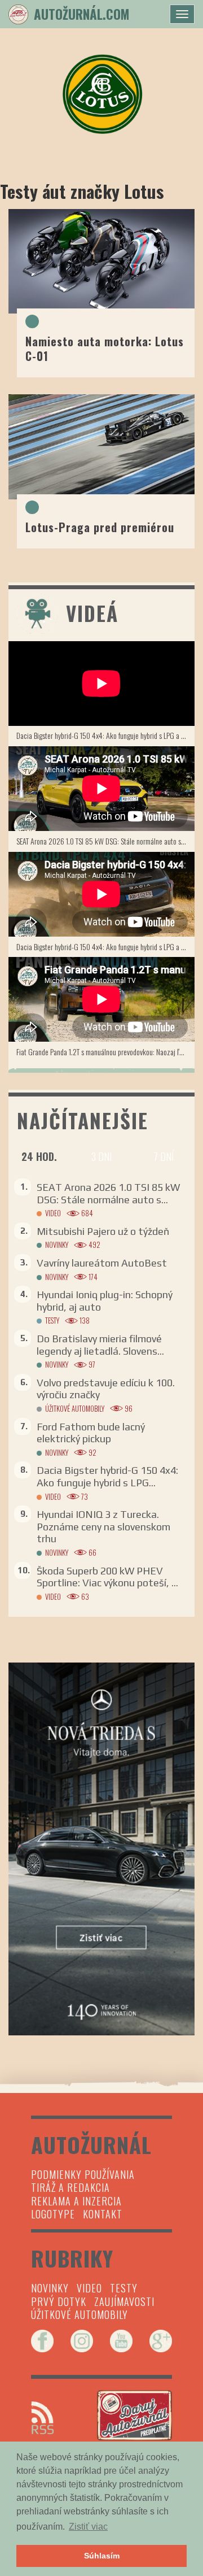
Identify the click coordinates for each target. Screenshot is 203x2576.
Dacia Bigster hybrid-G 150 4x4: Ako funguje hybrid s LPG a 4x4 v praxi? (105, 735)
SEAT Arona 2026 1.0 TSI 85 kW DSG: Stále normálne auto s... (108, 1193)
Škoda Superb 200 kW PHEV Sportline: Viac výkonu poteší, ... (107, 1577)
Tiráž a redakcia (70, 2187)
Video (53, 1213)
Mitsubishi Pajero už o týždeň (103, 1231)
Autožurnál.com (81, 14)
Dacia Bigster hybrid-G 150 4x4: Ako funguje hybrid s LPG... (107, 1476)
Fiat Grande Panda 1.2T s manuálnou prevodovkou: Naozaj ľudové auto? (105, 1052)
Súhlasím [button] (102, 2556)
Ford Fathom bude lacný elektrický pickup (91, 1433)
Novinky (57, 1245)
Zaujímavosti (124, 2301)
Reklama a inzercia (76, 2201)
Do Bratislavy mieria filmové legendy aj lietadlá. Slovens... (100, 1345)
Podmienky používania (83, 2174)
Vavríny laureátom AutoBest (102, 1263)
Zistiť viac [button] (88, 2527)
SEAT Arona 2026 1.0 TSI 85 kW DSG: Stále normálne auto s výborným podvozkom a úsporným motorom (105, 841)
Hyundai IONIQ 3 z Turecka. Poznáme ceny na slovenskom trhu (103, 1526)
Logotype (53, 2214)
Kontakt (103, 2214)
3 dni (101, 1156)
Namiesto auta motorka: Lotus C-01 (105, 348)
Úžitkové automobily (75, 1409)
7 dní (164, 1156)
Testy (52, 1320)
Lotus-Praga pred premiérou (100, 527)
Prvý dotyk (59, 2301)
